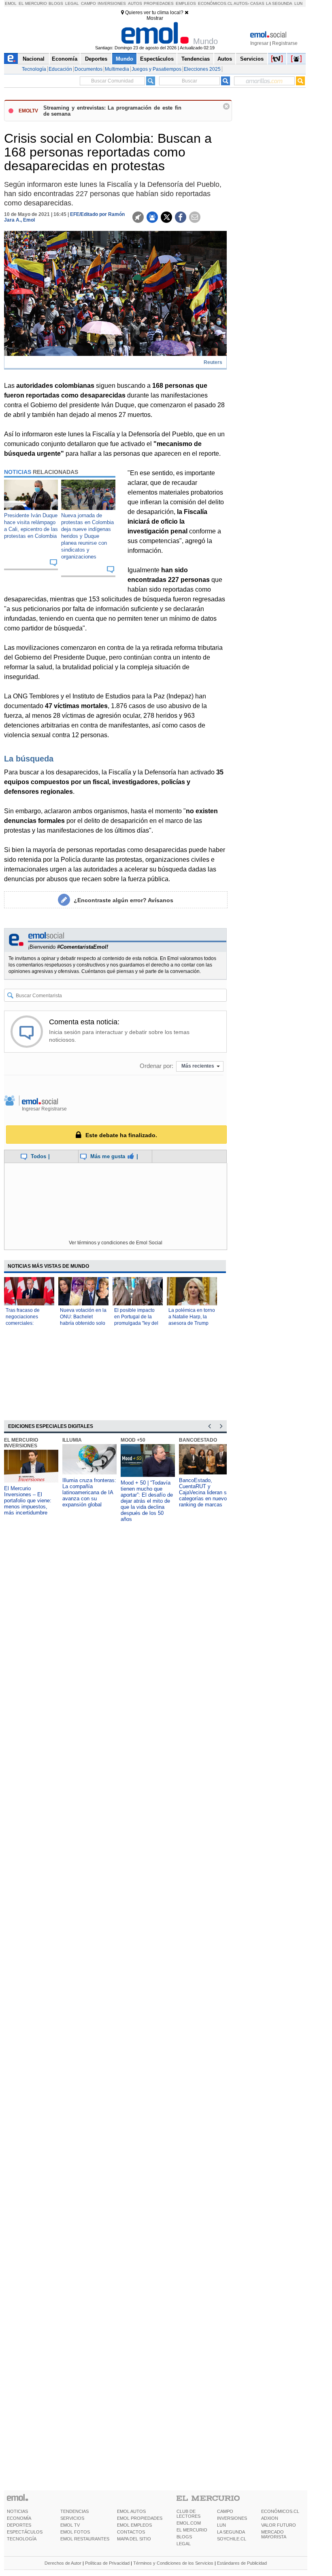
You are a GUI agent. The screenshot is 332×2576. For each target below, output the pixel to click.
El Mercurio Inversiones (21, 1443)
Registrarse (285, 43)
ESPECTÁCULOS (25, 2532)
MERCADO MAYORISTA (274, 2534)
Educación (60, 69)
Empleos (186, 3)
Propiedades (159, 3)
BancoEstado (198, 1440)
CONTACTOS (131, 2532)
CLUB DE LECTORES (188, 2514)
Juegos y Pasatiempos (156, 69)
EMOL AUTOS (131, 2511)
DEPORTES (19, 2525)
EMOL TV (70, 2525)
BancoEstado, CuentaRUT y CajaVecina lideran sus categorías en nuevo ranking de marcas (206, 1492)
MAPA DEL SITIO (134, 2539)
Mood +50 (133, 1440)
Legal (72, 3)
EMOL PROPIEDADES (140, 2518)
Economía (65, 59)
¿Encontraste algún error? (123, 900)
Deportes (96, 59)
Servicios (252, 59)
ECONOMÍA (19, 2518)
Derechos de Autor (63, 2563)
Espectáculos (157, 59)
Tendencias (196, 59)
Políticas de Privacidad (107, 2563)
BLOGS (184, 2537)
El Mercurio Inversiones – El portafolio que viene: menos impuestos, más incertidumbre (28, 1501)
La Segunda (279, 3)
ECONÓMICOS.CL (280, 2511)
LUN (221, 2525)
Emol (11, 3)
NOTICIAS (17, 2511)
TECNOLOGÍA (22, 2539)
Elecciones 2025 (202, 69)
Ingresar (259, 43)
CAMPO (225, 2511)
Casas (257, 3)
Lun (298, 3)
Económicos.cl (215, 3)
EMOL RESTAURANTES (85, 2539)
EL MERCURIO (192, 2530)
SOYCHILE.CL (232, 2539)
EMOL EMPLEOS (134, 2525)
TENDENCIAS (74, 2511)
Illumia (72, 1440)
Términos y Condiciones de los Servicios (173, 2563)
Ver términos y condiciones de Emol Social (116, 1243)
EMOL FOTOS (75, 2532)
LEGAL (184, 2544)
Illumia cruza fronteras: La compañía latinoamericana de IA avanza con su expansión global (89, 1492)
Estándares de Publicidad (242, 2563)
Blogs (56, 3)
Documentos (88, 69)
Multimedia (117, 69)
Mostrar (155, 18)
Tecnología (34, 69)
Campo (88, 3)
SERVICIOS (72, 2518)
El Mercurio (33, 3)
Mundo (125, 59)
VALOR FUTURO (279, 2525)
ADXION (270, 2518)
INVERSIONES (232, 2518)
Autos (135, 3)
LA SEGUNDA (231, 2532)
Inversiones (112, 3)
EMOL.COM (189, 2523)
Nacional (34, 59)
